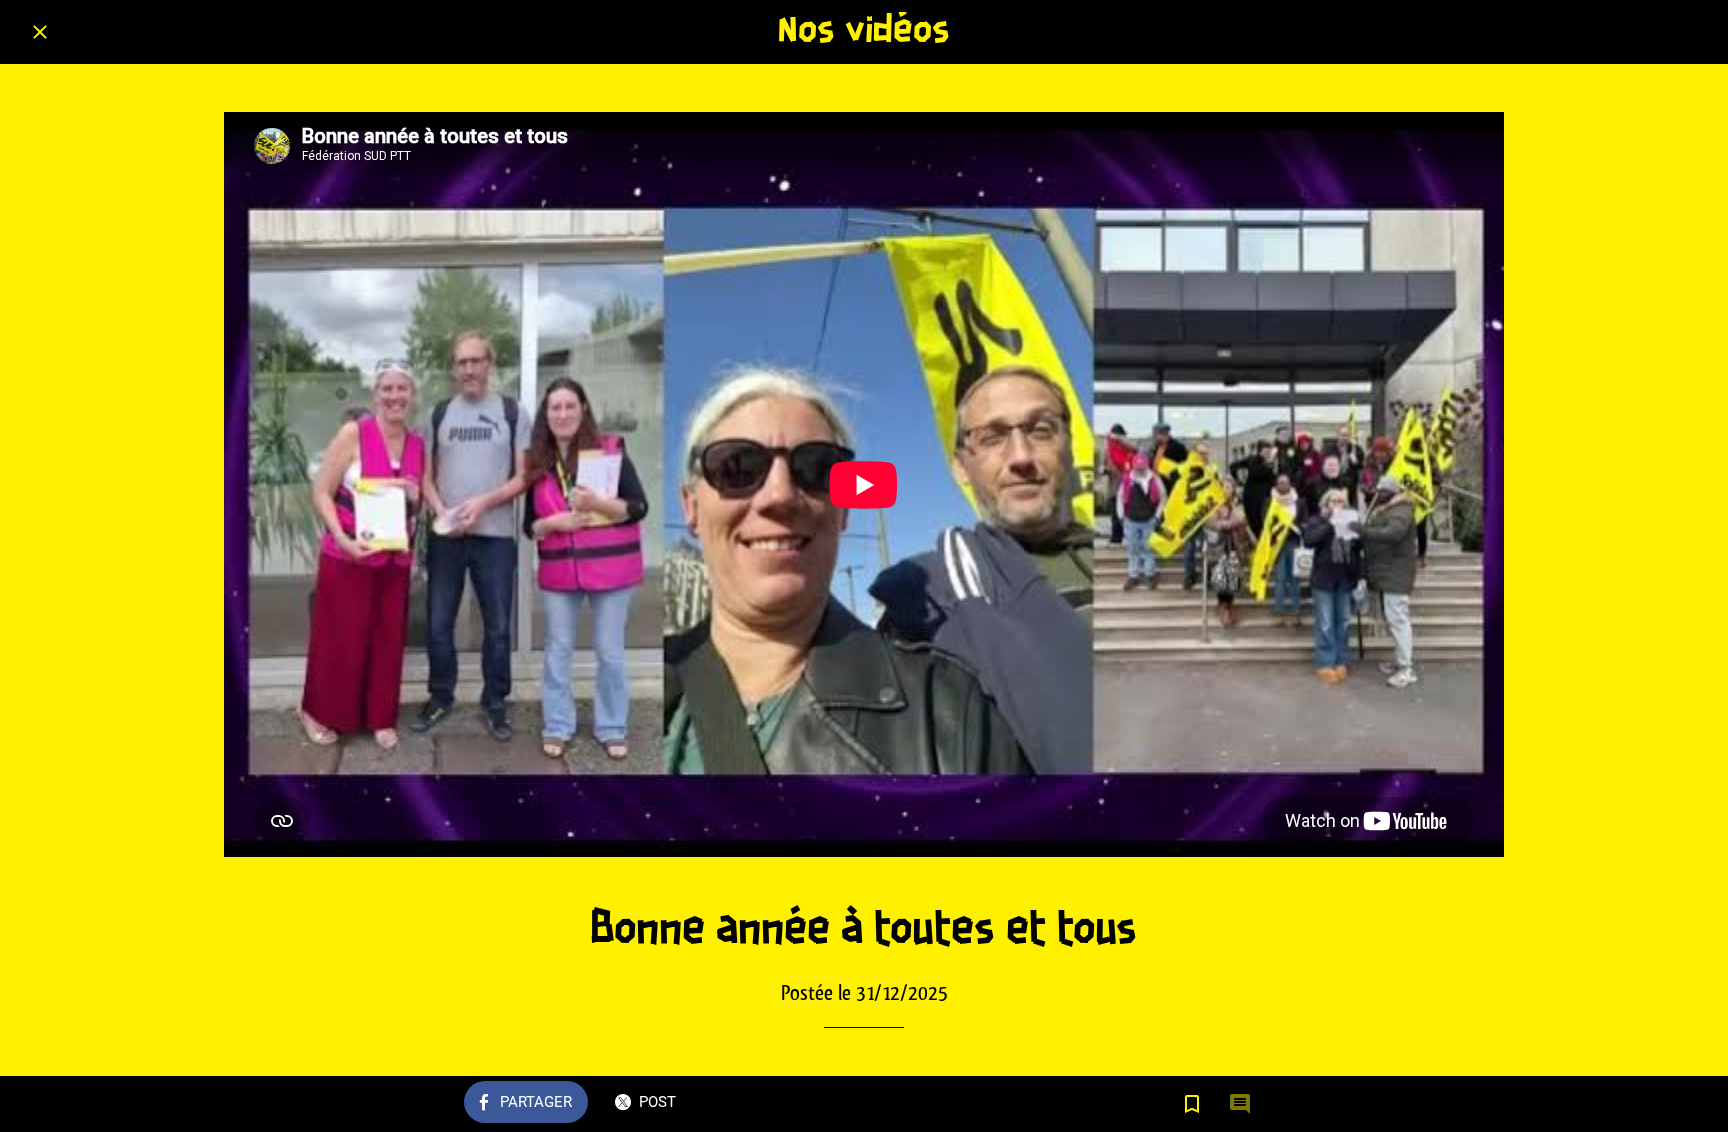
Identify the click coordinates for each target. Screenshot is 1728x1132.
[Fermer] (40, 32)
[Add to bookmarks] (1192, 1104)
